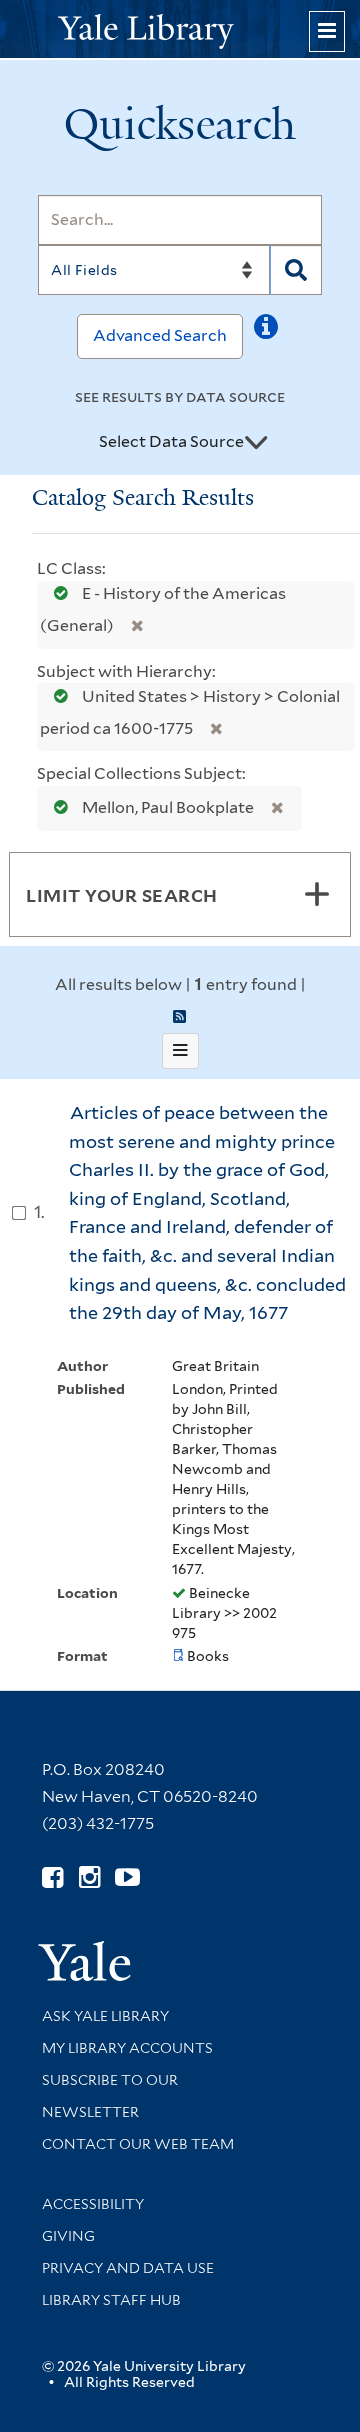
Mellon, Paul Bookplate (168, 807)
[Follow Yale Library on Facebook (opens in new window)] (52, 1877)
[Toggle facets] (317, 894)
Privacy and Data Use (128, 2268)
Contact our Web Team (138, 2144)
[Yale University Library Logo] (180, 29)
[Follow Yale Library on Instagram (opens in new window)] (89, 1877)
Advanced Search (160, 335)
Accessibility (93, 2204)
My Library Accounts (127, 2048)
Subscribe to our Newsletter (110, 2096)
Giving (68, 2236)
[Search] (296, 270)
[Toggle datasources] (256, 443)
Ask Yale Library (105, 2016)
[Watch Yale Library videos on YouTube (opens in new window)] (127, 1877)
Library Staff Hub (111, 2300)
